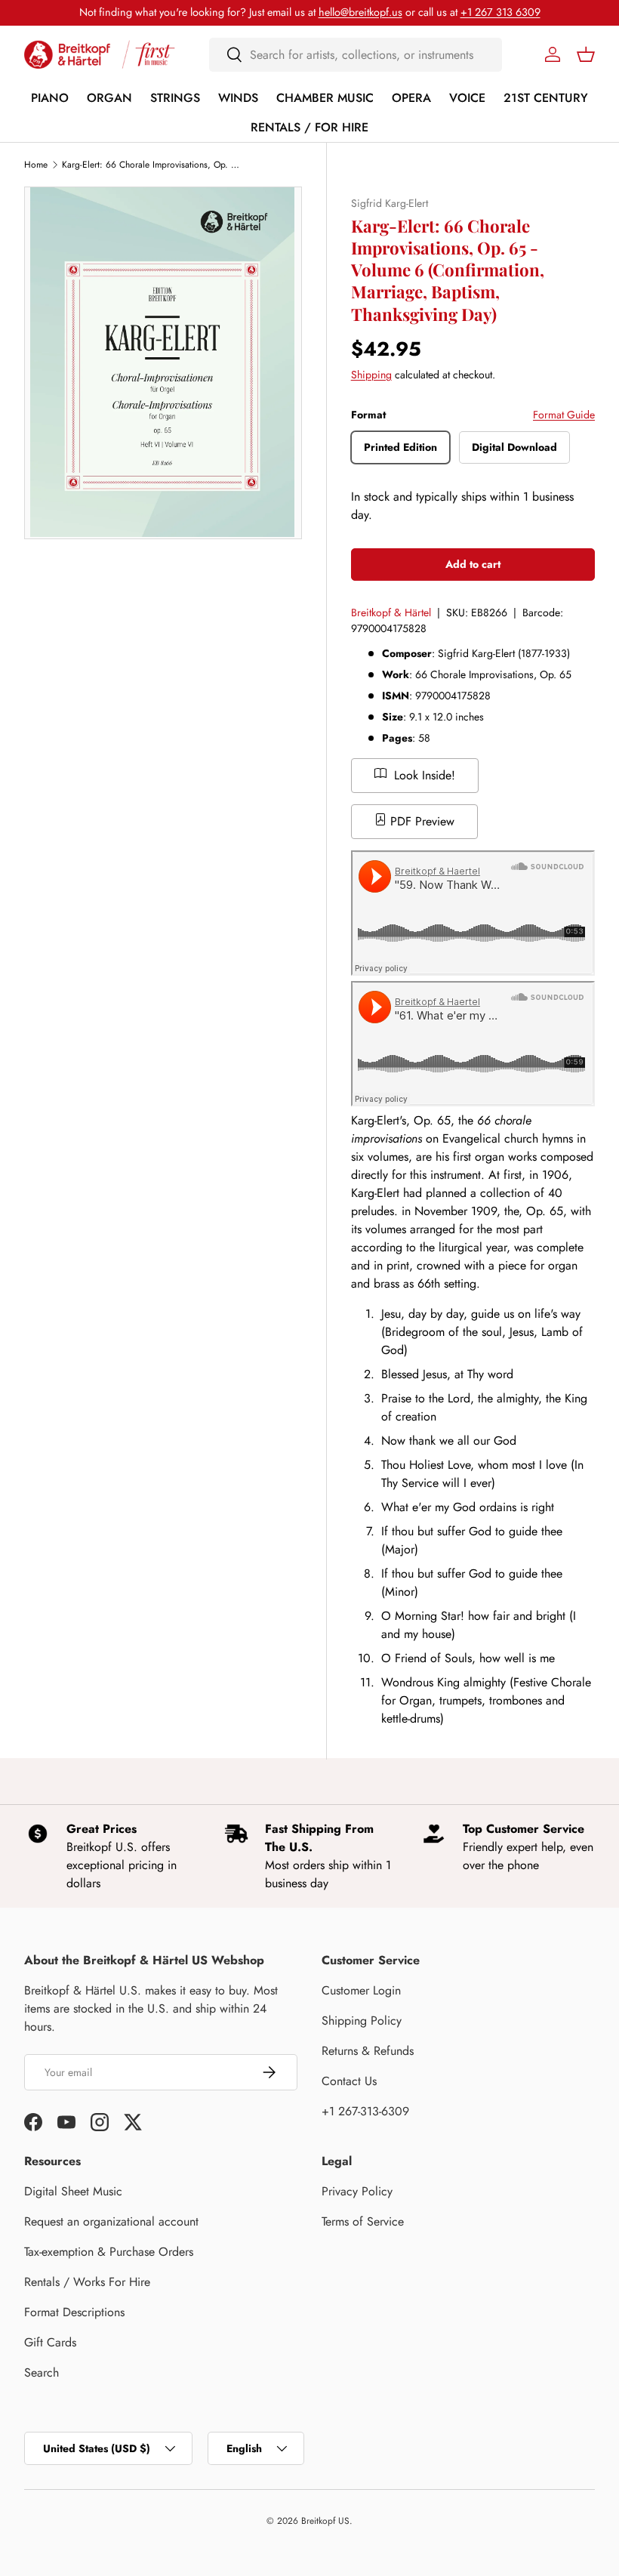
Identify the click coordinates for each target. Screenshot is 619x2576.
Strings (175, 98)
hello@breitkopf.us (360, 12)
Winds (238, 98)
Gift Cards (50, 2342)
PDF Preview (420, 821)
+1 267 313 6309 (500, 12)
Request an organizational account (111, 2221)
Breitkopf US (325, 2521)
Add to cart (473, 564)
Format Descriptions (74, 2312)
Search (42, 2372)
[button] (586, 54)
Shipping (371, 375)
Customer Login (361, 1990)
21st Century (546, 98)
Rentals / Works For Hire (87, 2282)
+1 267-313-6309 (365, 2111)
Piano (50, 98)
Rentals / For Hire (309, 127)
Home (36, 165)
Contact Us (349, 2081)
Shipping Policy (362, 2021)
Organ (109, 98)
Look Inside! (423, 775)
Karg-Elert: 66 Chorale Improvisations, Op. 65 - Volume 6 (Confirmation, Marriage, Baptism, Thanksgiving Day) (152, 165)
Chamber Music (325, 98)
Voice (467, 98)
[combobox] (356, 55)
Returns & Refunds (368, 2051)
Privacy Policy (357, 2191)
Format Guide (564, 415)
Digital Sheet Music (73, 2191)
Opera (411, 98)
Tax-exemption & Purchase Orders (109, 2252)
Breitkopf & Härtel (391, 612)
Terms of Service (363, 2221)
